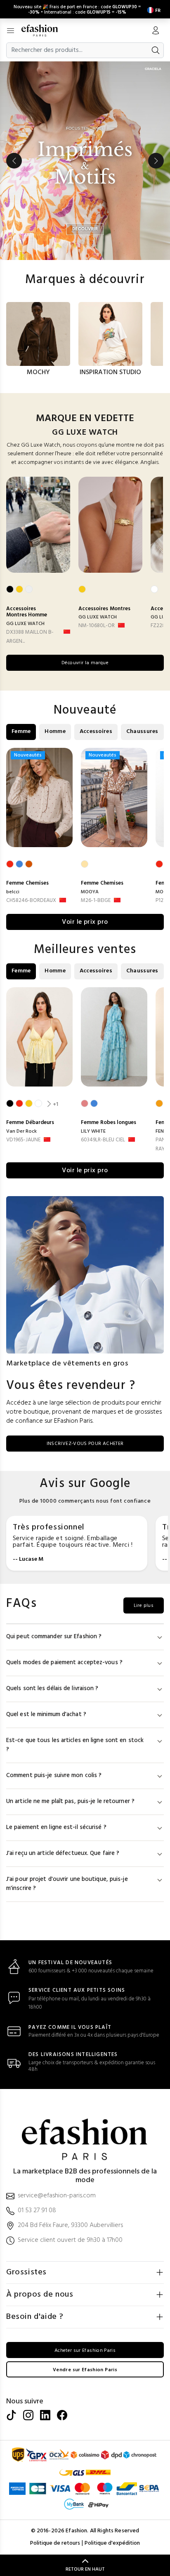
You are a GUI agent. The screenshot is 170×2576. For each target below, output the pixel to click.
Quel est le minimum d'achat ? (46, 1715)
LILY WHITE (93, 1131)
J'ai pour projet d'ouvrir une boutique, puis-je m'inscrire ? (67, 1884)
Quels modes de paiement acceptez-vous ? (64, 1663)
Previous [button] (14, 161)
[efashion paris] (44, 30)
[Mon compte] (156, 31)
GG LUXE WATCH (25, 624)
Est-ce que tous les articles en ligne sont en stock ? (75, 1745)
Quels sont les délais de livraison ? (52, 1689)
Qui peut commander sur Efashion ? (54, 1637)
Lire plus (144, 1606)
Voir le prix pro (85, 922)
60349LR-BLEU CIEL (103, 1140)
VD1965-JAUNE (23, 1140)
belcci (13, 892)
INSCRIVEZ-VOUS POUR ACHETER (85, 1444)
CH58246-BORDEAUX (31, 900)
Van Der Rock (21, 1131)
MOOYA (90, 892)
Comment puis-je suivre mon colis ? (54, 1776)
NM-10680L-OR (97, 626)
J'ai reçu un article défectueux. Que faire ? (63, 1854)
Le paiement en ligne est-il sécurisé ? (56, 1828)
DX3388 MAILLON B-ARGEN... (30, 637)
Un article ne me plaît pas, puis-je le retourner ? (70, 1802)
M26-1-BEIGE (96, 900)
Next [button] (156, 161)
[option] (85, 161)
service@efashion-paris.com (57, 2196)
